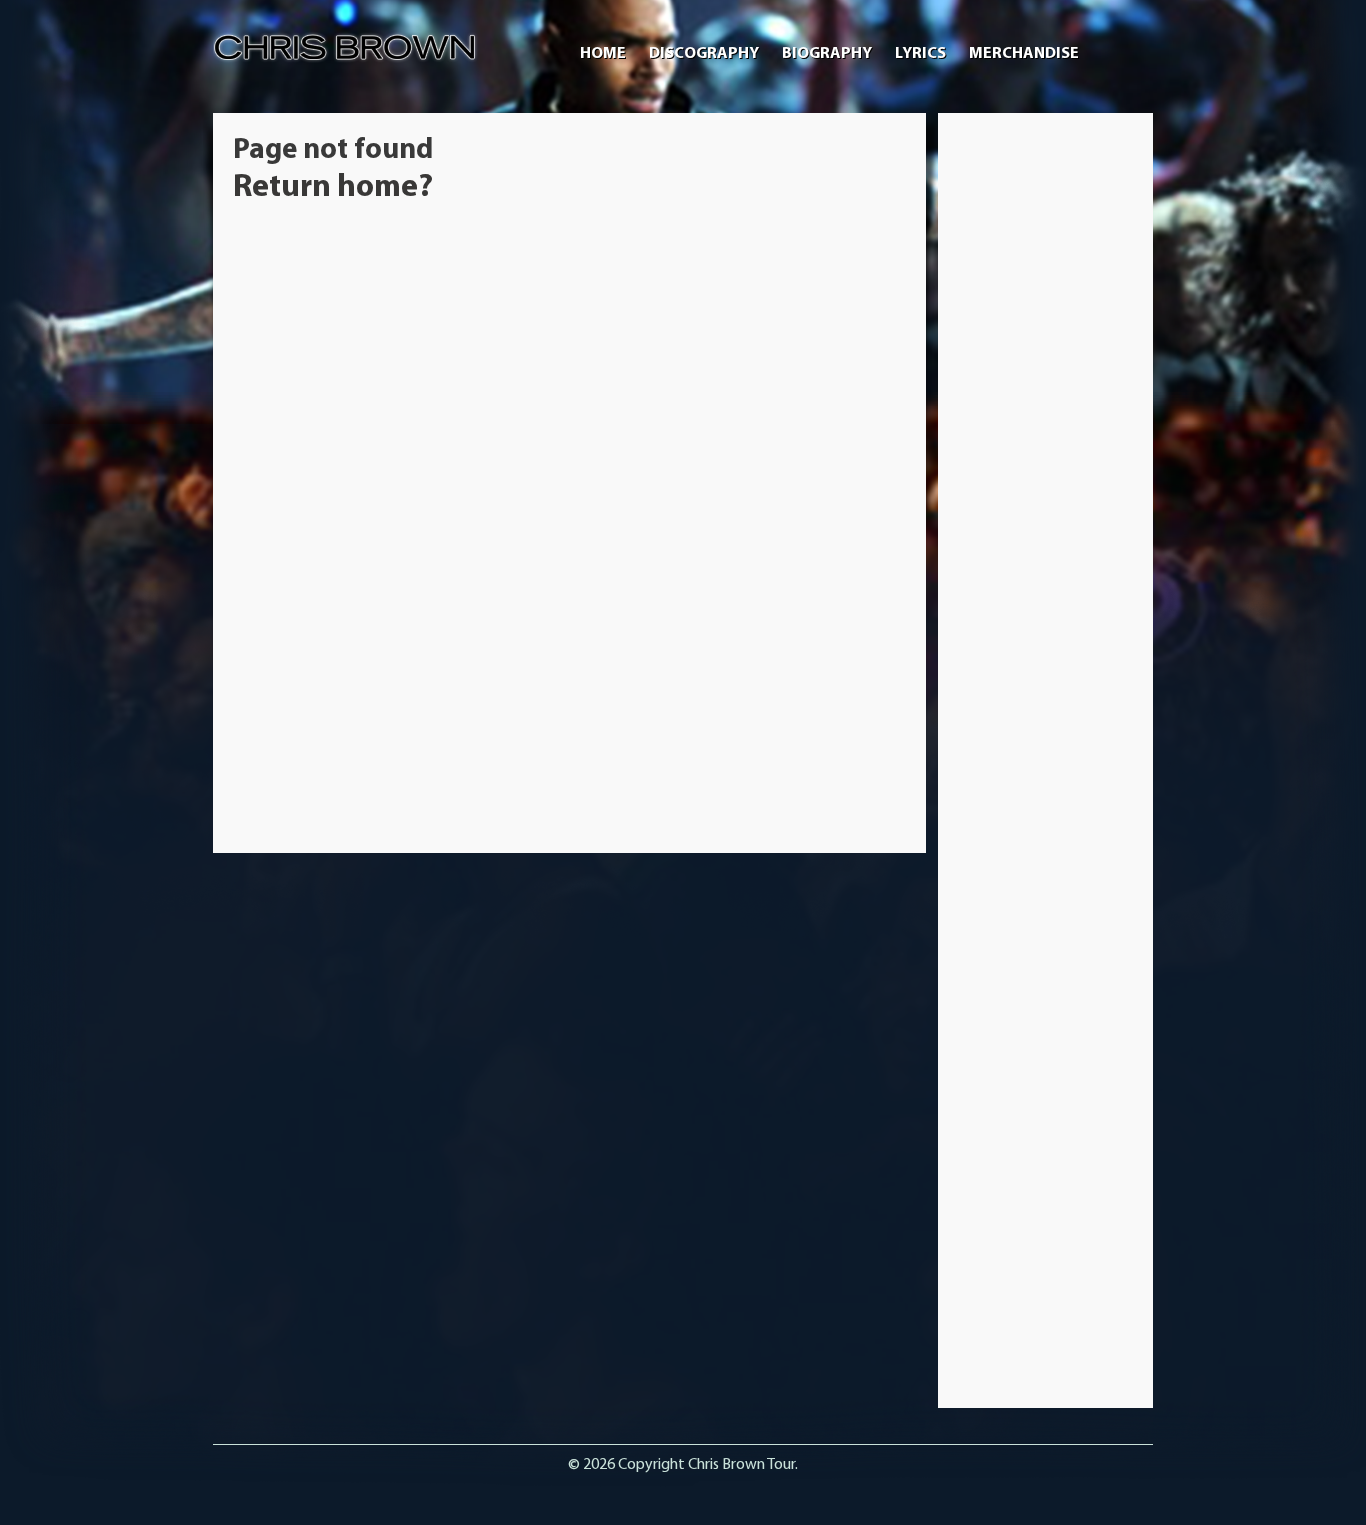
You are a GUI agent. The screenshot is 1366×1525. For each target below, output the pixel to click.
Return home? (333, 188)
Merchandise (1024, 54)
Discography (704, 54)
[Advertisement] (1046, 433)
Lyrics (920, 54)
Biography (827, 54)
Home (603, 54)
